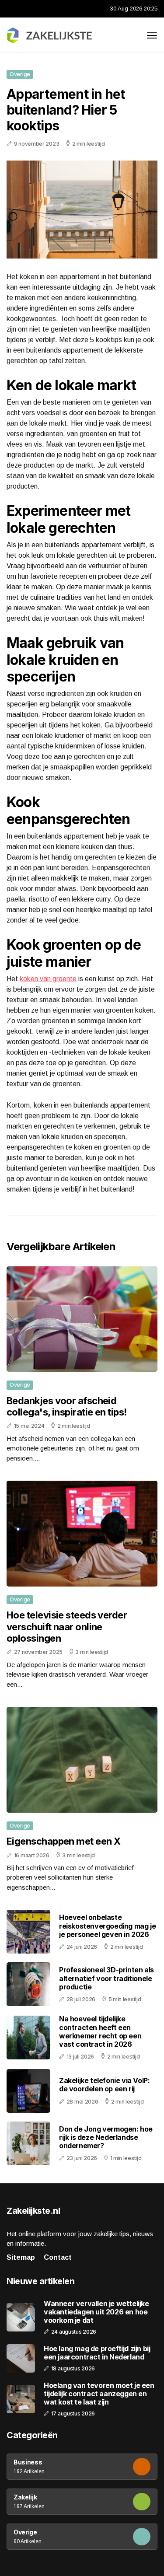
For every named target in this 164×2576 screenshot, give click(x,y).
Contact (58, 2257)
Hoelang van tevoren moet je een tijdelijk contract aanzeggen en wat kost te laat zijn (99, 2394)
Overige (20, 74)
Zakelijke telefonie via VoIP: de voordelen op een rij (104, 2085)
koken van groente (48, 979)
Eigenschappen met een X (63, 1841)
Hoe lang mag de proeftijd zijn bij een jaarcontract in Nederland (97, 2353)
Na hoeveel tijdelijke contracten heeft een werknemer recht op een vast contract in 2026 (100, 2031)
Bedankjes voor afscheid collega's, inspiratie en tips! (67, 1406)
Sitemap (21, 2257)
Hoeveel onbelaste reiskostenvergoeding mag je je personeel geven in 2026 (107, 1926)
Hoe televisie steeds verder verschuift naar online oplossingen (67, 1627)
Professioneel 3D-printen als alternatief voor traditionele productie (106, 1978)
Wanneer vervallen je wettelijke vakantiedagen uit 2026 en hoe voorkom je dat (96, 2312)
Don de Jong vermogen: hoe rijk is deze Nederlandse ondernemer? (106, 2137)
